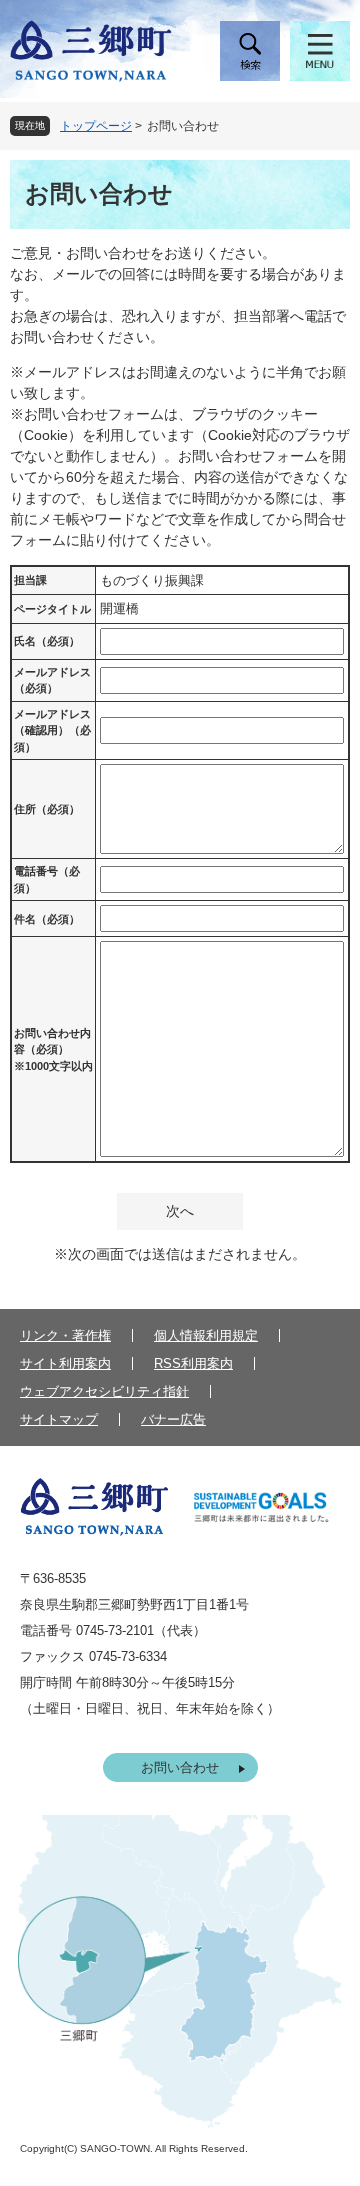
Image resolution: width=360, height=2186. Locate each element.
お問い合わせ (180, 1767)
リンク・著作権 (65, 1335)
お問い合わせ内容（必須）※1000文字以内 (53, 1049)
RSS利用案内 (193, 1363)
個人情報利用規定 (206, 1335)
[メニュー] (320, 51)
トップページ (96, 126)
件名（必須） (47, 919)
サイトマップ (59, 1419)
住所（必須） (47, 809)
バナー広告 (173, 1419)
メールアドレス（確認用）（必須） (52, 730)
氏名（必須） (47, 641)
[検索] (250, 51)
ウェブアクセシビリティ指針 (104, 1391)
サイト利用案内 (65, 1363)
